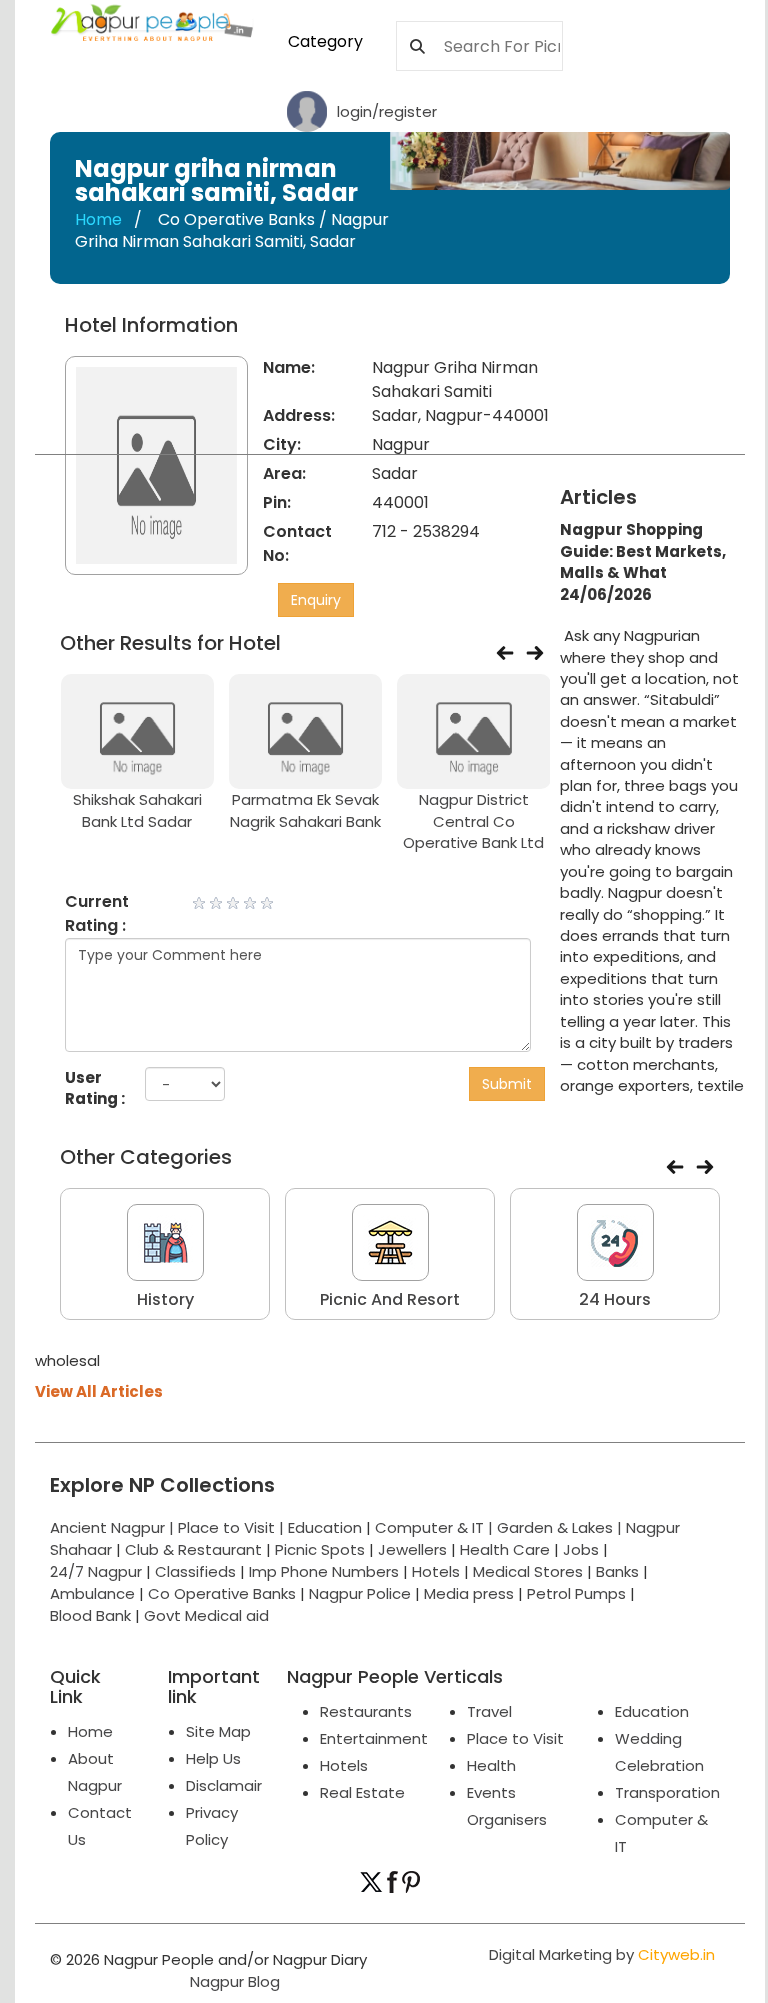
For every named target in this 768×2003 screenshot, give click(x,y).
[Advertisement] (671, 389)
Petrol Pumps (576, 1593)
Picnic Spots (320, 1549)
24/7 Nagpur (96, 1571)
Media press (469, 1593)
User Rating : (95, 1088)
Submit (507, 1084)
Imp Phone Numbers (324, 1571)
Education (327, 1527)
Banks (617, 1571)
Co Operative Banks (222, 1593)
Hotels (436, 1571)
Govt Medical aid (206, 1615)
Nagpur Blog (233, 1981)
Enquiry (316, 600)
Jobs (581, 1549)
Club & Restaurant (193, 1549)
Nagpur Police (360, 1593)
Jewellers (412, 1549)
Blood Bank (90, 1615)
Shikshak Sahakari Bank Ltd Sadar (137, 810)
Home (98, 219)
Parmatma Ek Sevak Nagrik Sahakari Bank (305, 810)
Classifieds (195, 1571)
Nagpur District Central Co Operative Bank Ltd (473, 821)
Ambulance (92, 1593)
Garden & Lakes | (561, 1527)
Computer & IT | (436, 1527)
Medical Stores (528, 1571)
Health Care (505, 1549)
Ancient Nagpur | (114, 1527)
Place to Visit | (233, 1527)
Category (325, 41)
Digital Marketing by (602, 1954)
